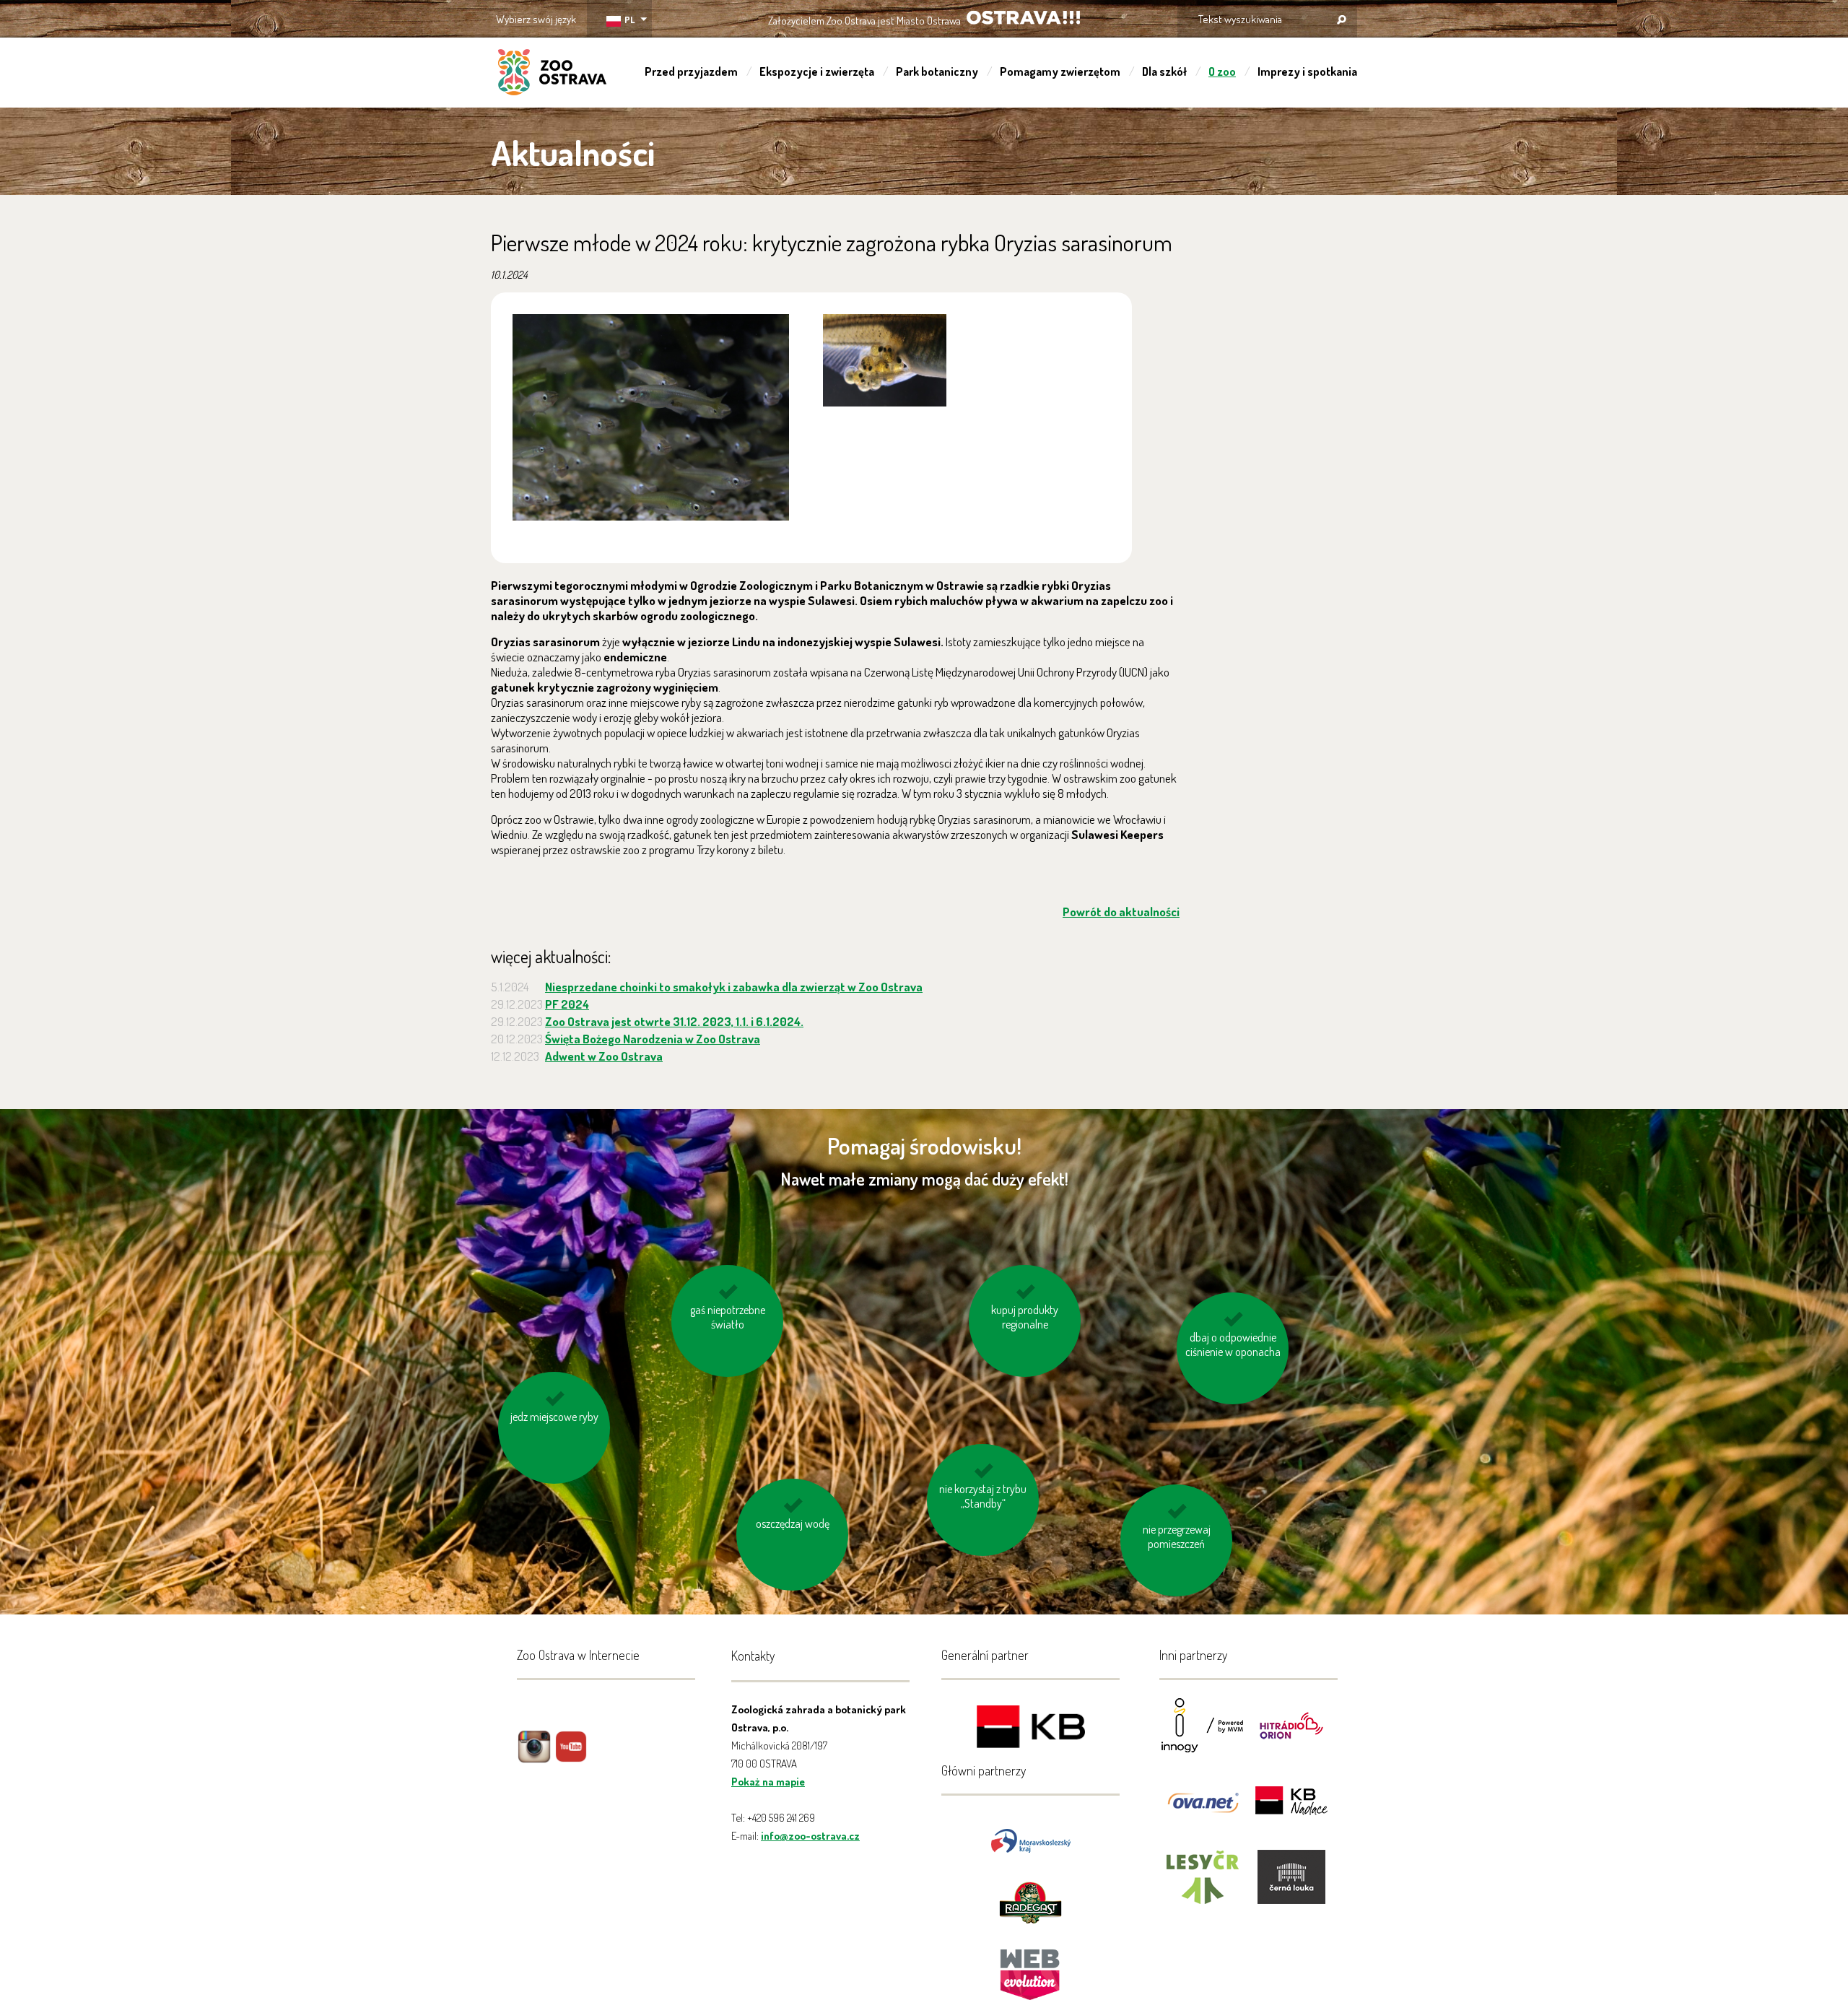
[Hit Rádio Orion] (1291, 1735)
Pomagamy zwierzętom (1060, 71)
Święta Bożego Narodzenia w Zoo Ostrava (653, 1039)
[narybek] (651, 417)
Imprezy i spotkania (1307, 71)
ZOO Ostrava (552, 74)
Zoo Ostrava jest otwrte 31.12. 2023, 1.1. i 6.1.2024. (674, 1021)
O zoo (1222, 71)
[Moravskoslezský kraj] (1031, 1839)
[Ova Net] (1203, 1810)
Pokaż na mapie (768, 1782)
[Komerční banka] (1031, 1729)
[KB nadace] (1291, 1810)
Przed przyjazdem (691, 71)
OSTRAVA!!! (1023, 18)
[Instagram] (534, 1757)
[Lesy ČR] (1203, 1886)
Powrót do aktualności (1121, 912)
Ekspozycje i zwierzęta (817, 71)
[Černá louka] (1291, 1886)
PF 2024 (567, 1004)
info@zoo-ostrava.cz (810, 1836)
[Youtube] (571, 1757)
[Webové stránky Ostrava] (1031, 1967)
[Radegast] (1030, 1901)
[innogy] (1203, 1735)
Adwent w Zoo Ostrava (604, 1056)
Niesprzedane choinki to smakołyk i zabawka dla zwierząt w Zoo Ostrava (734, 987)
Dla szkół (1164, 71)
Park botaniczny (937, 71)
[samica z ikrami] (885, 360)
